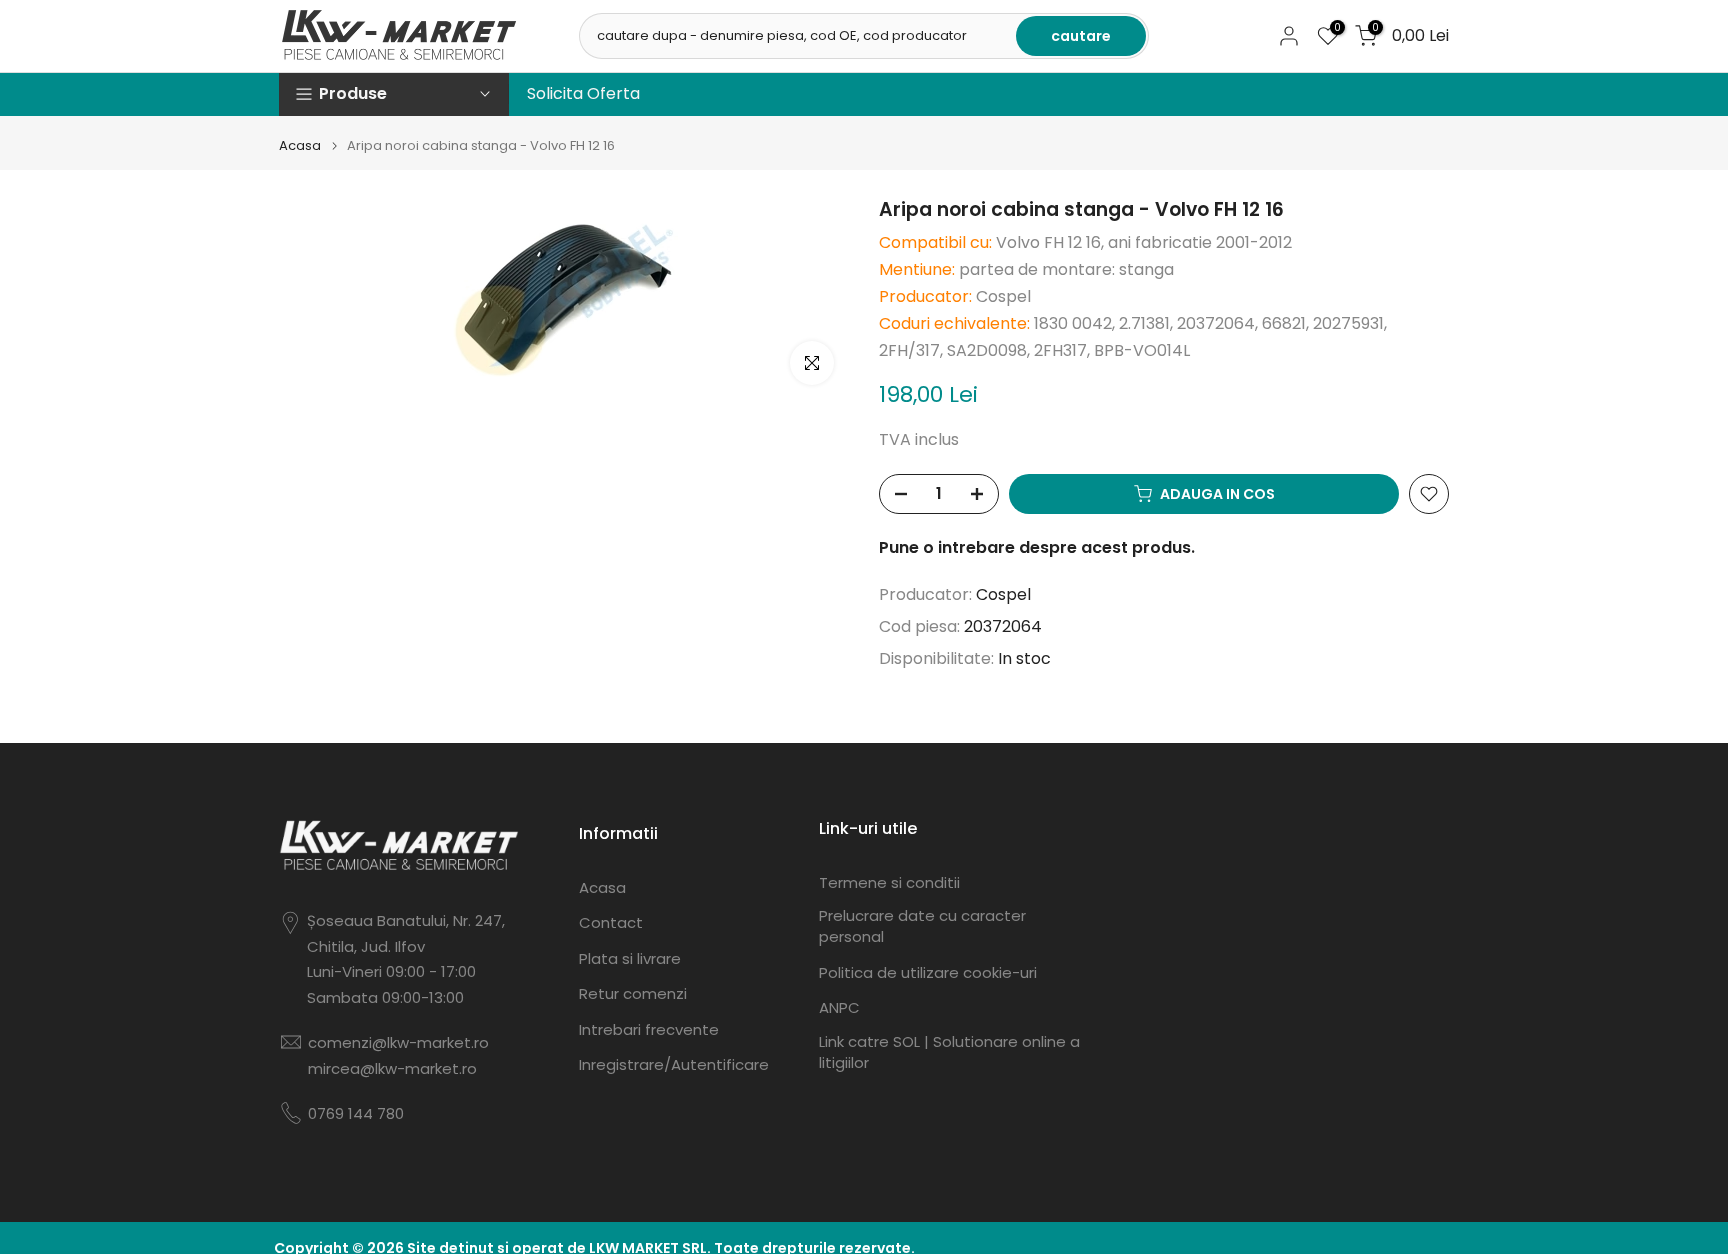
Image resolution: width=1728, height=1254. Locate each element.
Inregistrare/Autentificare (674, 1064)
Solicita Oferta (583, 93)
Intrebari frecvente (649, 1029)
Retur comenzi (633, 993)
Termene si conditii (889, 882)
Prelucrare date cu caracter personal (922, 926)
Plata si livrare (630, 958)
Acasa (300, 145)
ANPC (839, 1007)
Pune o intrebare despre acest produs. (1037, 547)
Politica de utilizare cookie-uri (928, 972)
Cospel (1003, 594)
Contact (611, 922)
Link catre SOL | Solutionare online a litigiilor (949, 1052)
